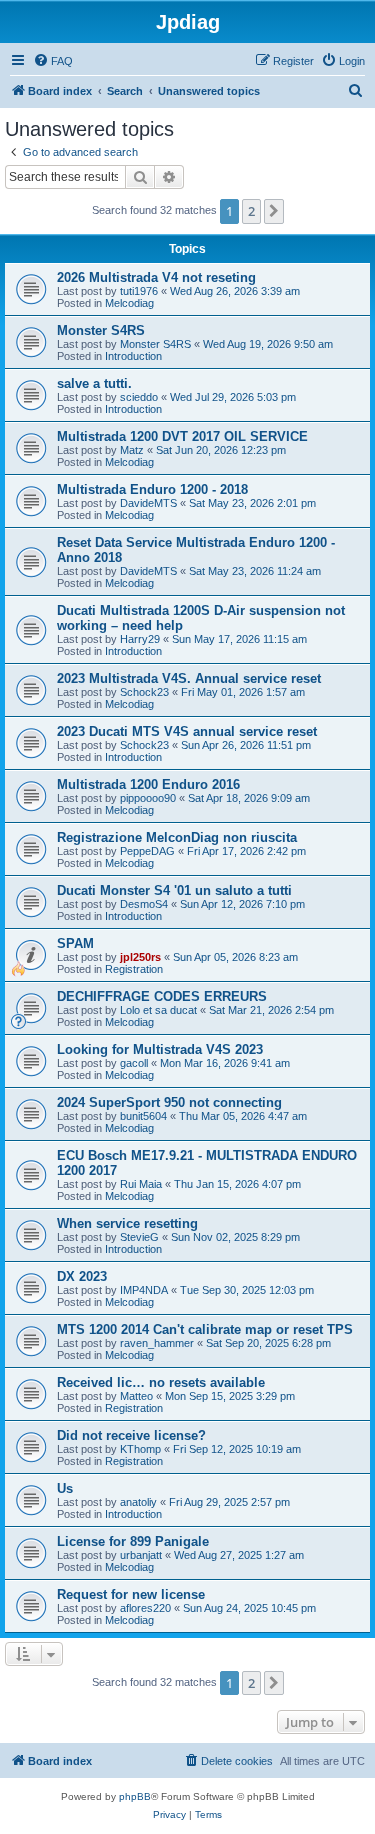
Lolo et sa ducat (158, 1010)
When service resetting (127, 1223)
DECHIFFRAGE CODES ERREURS (162, 996)
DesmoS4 (144, 904)
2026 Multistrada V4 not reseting (156, 277)
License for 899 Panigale (133, 1541)
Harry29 (140, 639)
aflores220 (145, 1608)
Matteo (136, 1396)
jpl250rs (140, 957)
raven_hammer (157, 1343)
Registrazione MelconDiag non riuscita (177, 837)
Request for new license (131, 1594)
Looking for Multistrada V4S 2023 (160, 1049)
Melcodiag (129, 303)
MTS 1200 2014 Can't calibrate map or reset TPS (205, 1329)
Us (65, 1488)
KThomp (140, 1449)
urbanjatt (141, 1555)
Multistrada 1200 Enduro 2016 (148, 784)
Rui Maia (141, 1184)
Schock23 (144, 692)
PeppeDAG (147, 851)
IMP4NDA (144, 1290)
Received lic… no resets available (161, 1382)
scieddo (139, 397)
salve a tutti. (94, 383)
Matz (132, 450)
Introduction (133, 356)
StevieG (139, 1237)
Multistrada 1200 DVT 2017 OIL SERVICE (182, 436)
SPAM (75, 943)
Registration (134, 969)
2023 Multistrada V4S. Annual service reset (189, 678)
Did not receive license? (131, 1435)
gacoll (134, 1063)
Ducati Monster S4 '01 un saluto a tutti (174, 890)
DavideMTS (148, 503)
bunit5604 (143, 1116)
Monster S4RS (101, 330)
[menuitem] (53, 61)
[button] (274, 211)
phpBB (135, 1796)
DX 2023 (82, 1276)
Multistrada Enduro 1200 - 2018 (152, 489)
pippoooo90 (148, 798)
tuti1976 (139, 291)
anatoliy (138, 1502)
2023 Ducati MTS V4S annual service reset (187, 731)
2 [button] (251, 211)
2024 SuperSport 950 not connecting (169, 1102)
